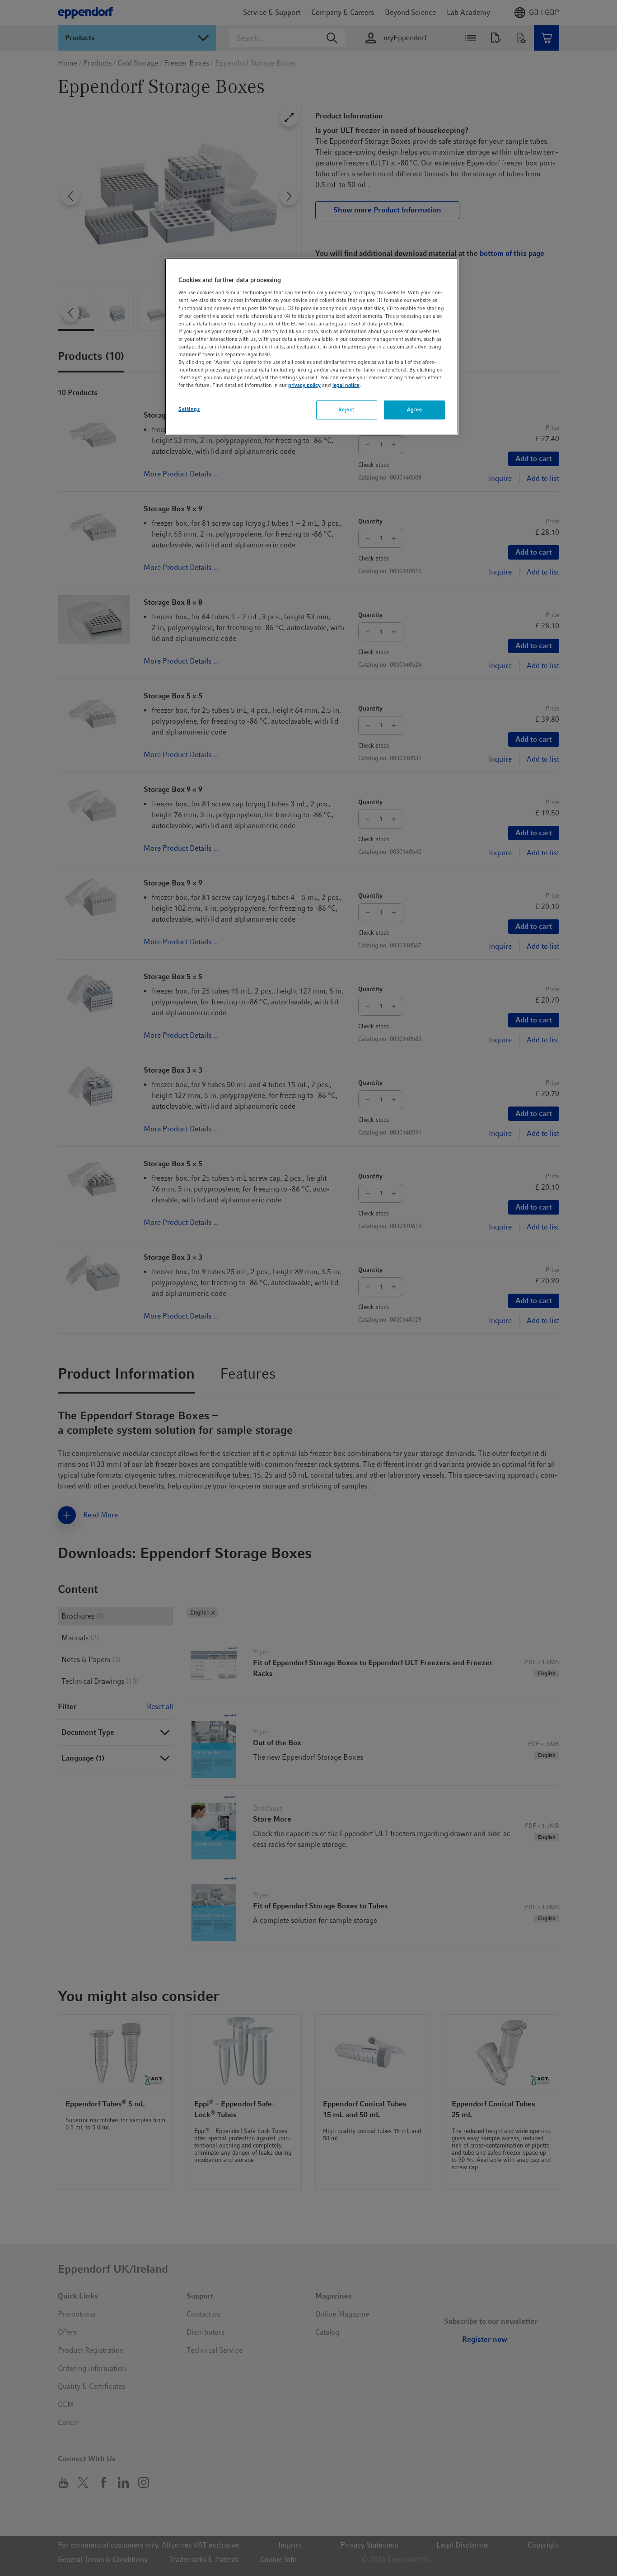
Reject (346, 410)
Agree (415, 410)
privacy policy (304, 385)
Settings (189, 409)
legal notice (346, 385)
